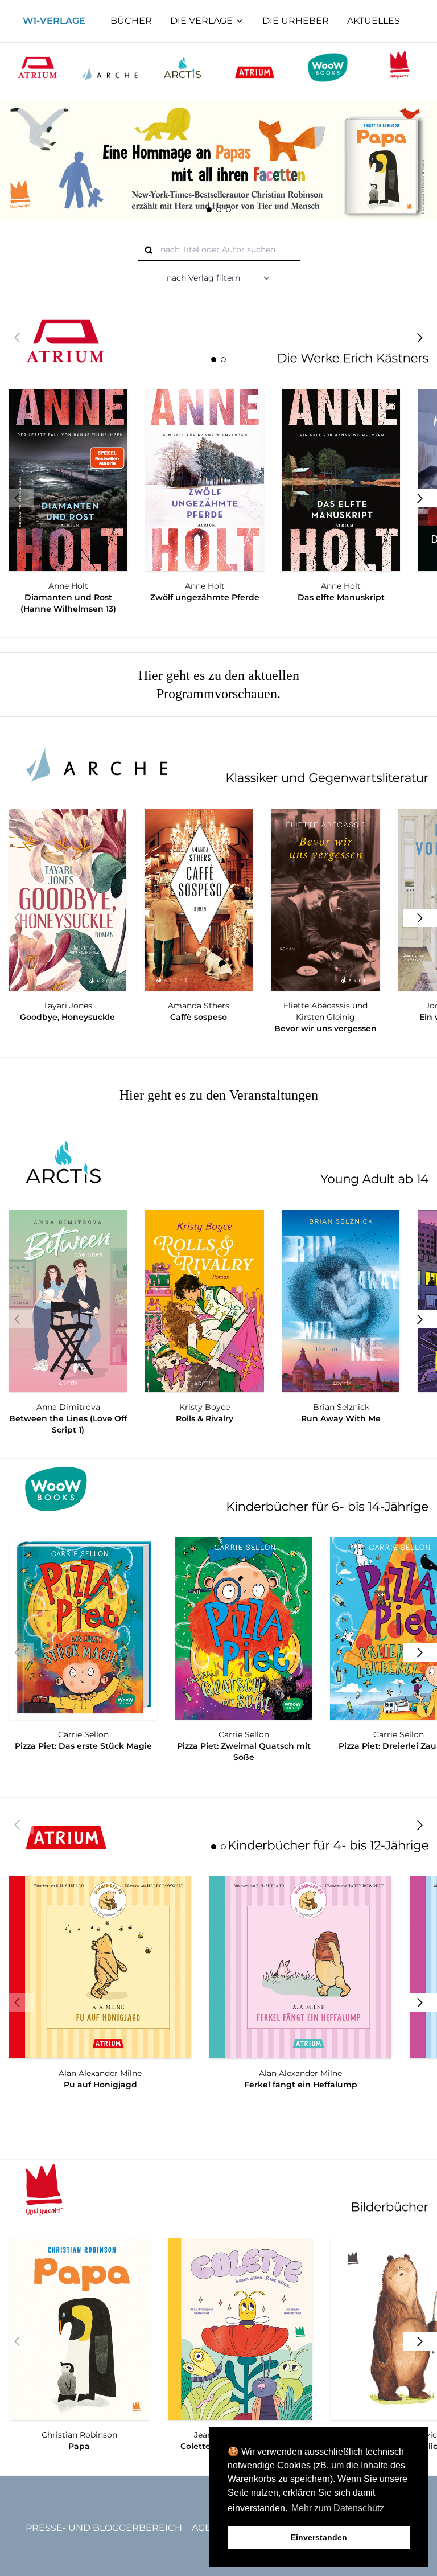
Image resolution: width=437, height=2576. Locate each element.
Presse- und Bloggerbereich (104, 2528)
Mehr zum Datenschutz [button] (338, 2508)
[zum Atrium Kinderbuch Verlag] (255, 67)
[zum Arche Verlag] (218, 760)
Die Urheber (296, 21)
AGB (202, 2528)
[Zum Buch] (218, 161)
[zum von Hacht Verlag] (400, 67)
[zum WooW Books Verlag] (327, 67)
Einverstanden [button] (319, 2537)
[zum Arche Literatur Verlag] (110, 67)
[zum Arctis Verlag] (182, 67)
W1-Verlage (54, 21)
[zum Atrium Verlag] (37, 67)
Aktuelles (374, 21)
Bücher (131, 21)
